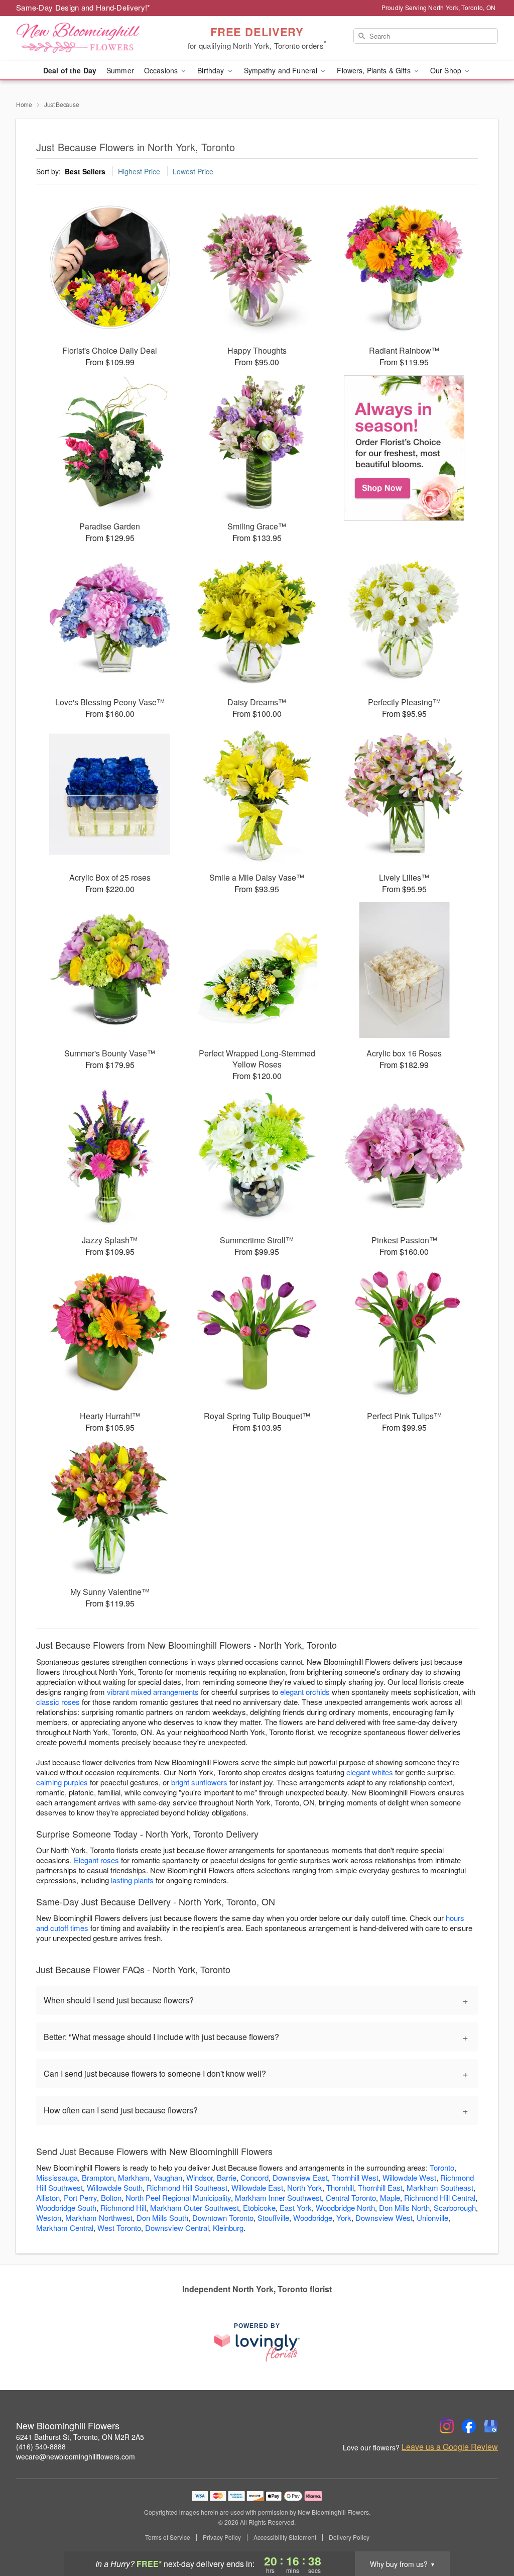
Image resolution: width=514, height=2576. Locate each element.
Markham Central (65, 2228)
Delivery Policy (349, 2537)
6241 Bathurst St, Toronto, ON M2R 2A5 (80, 2437)
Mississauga (57, 2177)
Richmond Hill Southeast (187, 2187)
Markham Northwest (99, 2218)
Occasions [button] (162, 70)
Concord (254, 2177)
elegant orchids (305, 1692)
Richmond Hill (123, 2208)
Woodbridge (313, 2218)
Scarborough (455, 2208)
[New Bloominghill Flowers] (88, 39)
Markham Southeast (440, 2187)
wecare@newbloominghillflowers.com (76, 2456)
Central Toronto (351, 2197)
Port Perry (80, 2197)
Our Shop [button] (447, 70)
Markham (134, 2177)
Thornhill (340, 2187)
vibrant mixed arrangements (153, 1692)
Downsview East (300, 2177)
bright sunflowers (199, 1782)
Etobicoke (259, 2208)
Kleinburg (228, 2228)
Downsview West (384, 2218)
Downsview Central (177, 2228)
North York (305, 2187)
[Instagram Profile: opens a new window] (447, 2426)
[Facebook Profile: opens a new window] (469, 2426)
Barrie (227, 2177)
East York (296, 2208)
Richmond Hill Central (440, 2197)
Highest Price (139, 171)
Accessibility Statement (285, 2537)
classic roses (58, 1702)
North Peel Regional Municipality (178, 2197)
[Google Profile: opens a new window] (491, 2426)
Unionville (432, 2218)
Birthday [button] (212, 70)
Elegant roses (96, 1860)
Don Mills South (162, 2218)
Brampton (98, 2177)
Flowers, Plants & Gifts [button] (374, 70)
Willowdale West (409, 2177)
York (344, 2218)
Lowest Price (193, 171)
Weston (49, 2218)
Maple (390, 2197)
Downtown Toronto (223, 2218)
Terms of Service (168, 2537)
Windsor (200, 2177)
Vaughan (168, 2177)
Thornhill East (380, 2187)
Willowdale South (115, 2187)
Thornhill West (355, 2177)
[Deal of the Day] (404, 448)
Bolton (111, 2197)
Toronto (442, 2167)
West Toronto (119, 2228)
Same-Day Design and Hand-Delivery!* (83, 7)
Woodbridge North (345, 2208)
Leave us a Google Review (450, 2447)
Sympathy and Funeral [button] (282, 70)
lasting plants (132, 1880)
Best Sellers (85, 171)
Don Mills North (404, 2208)
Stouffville (273, 2218)
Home (24, 104)
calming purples (62, 1782)
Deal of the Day (70, 70)
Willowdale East (257, 2187)
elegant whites (370, 1772)
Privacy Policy (222, 2537)
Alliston (48, 2197)
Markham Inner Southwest (278, 2197)
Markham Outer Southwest (195, 2208)
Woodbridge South (66, 2208)
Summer (120, 70)
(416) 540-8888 (41, 2446)
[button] (488, 2533)
